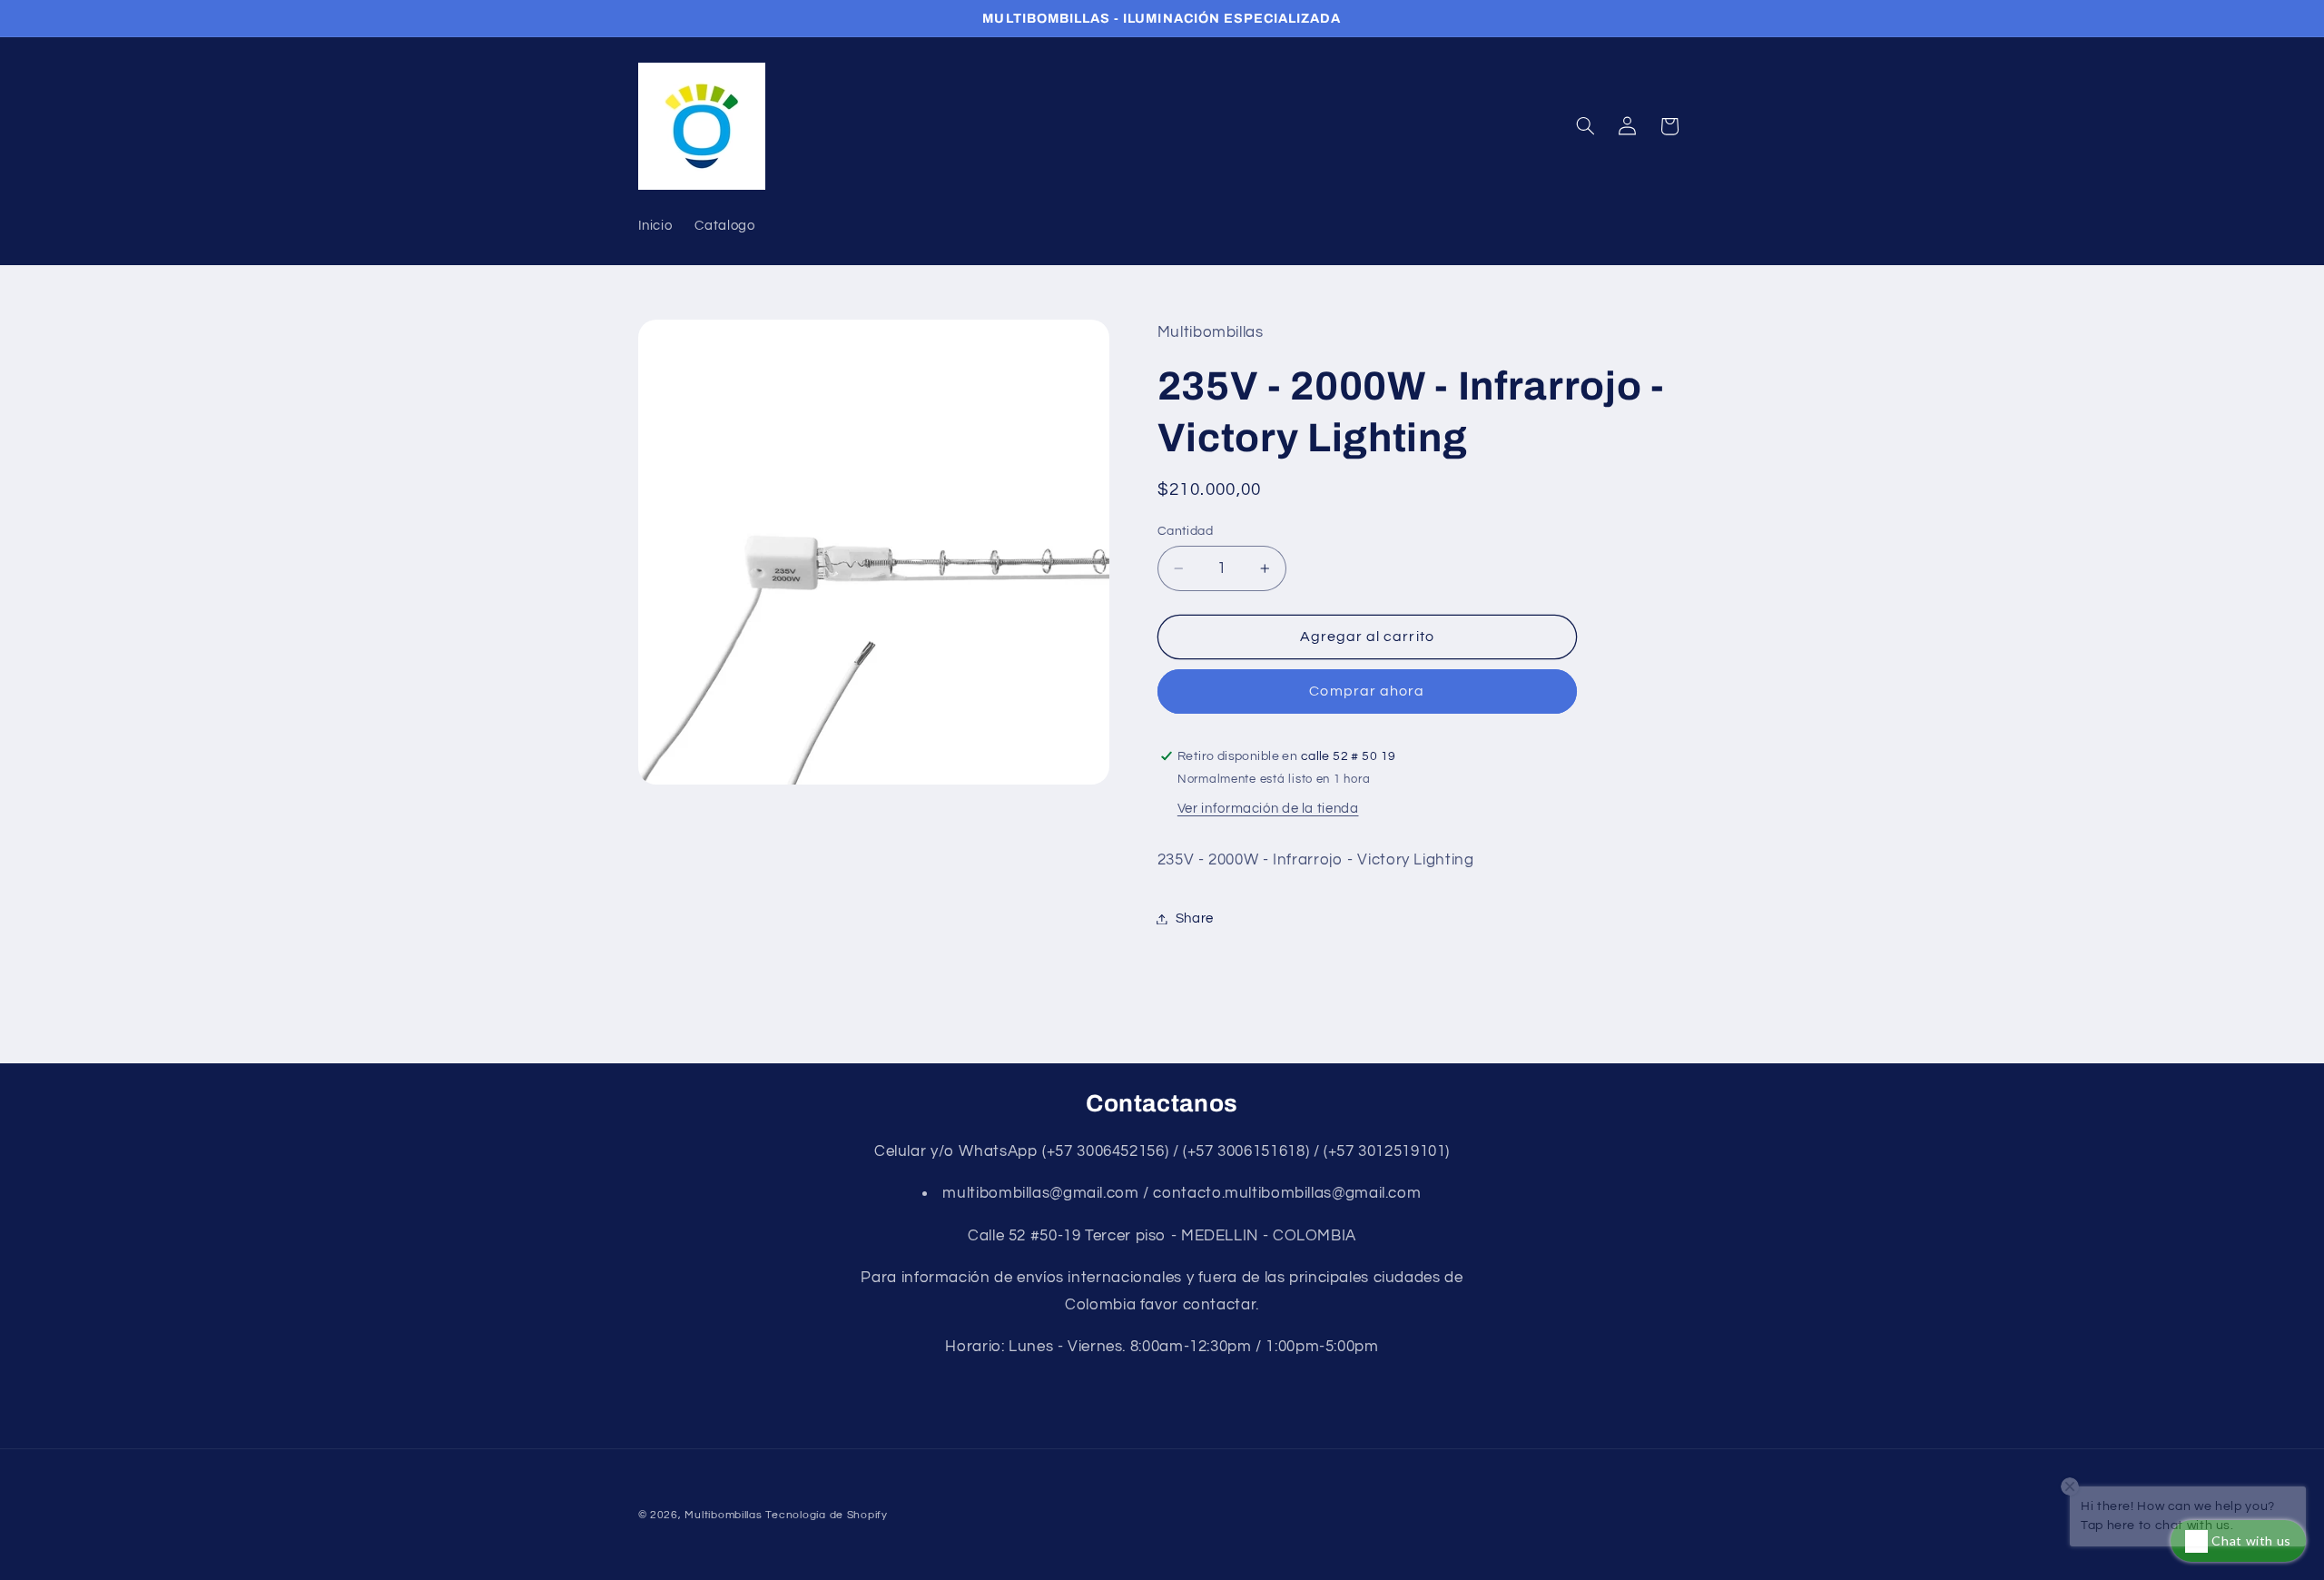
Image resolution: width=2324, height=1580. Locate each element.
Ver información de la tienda (1268, 809)
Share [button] (1195, 918)
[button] (1585, 126)
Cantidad (1185, 531)
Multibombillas (723, 1515)
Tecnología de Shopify (826, 1515)
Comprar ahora (1367, 691)
